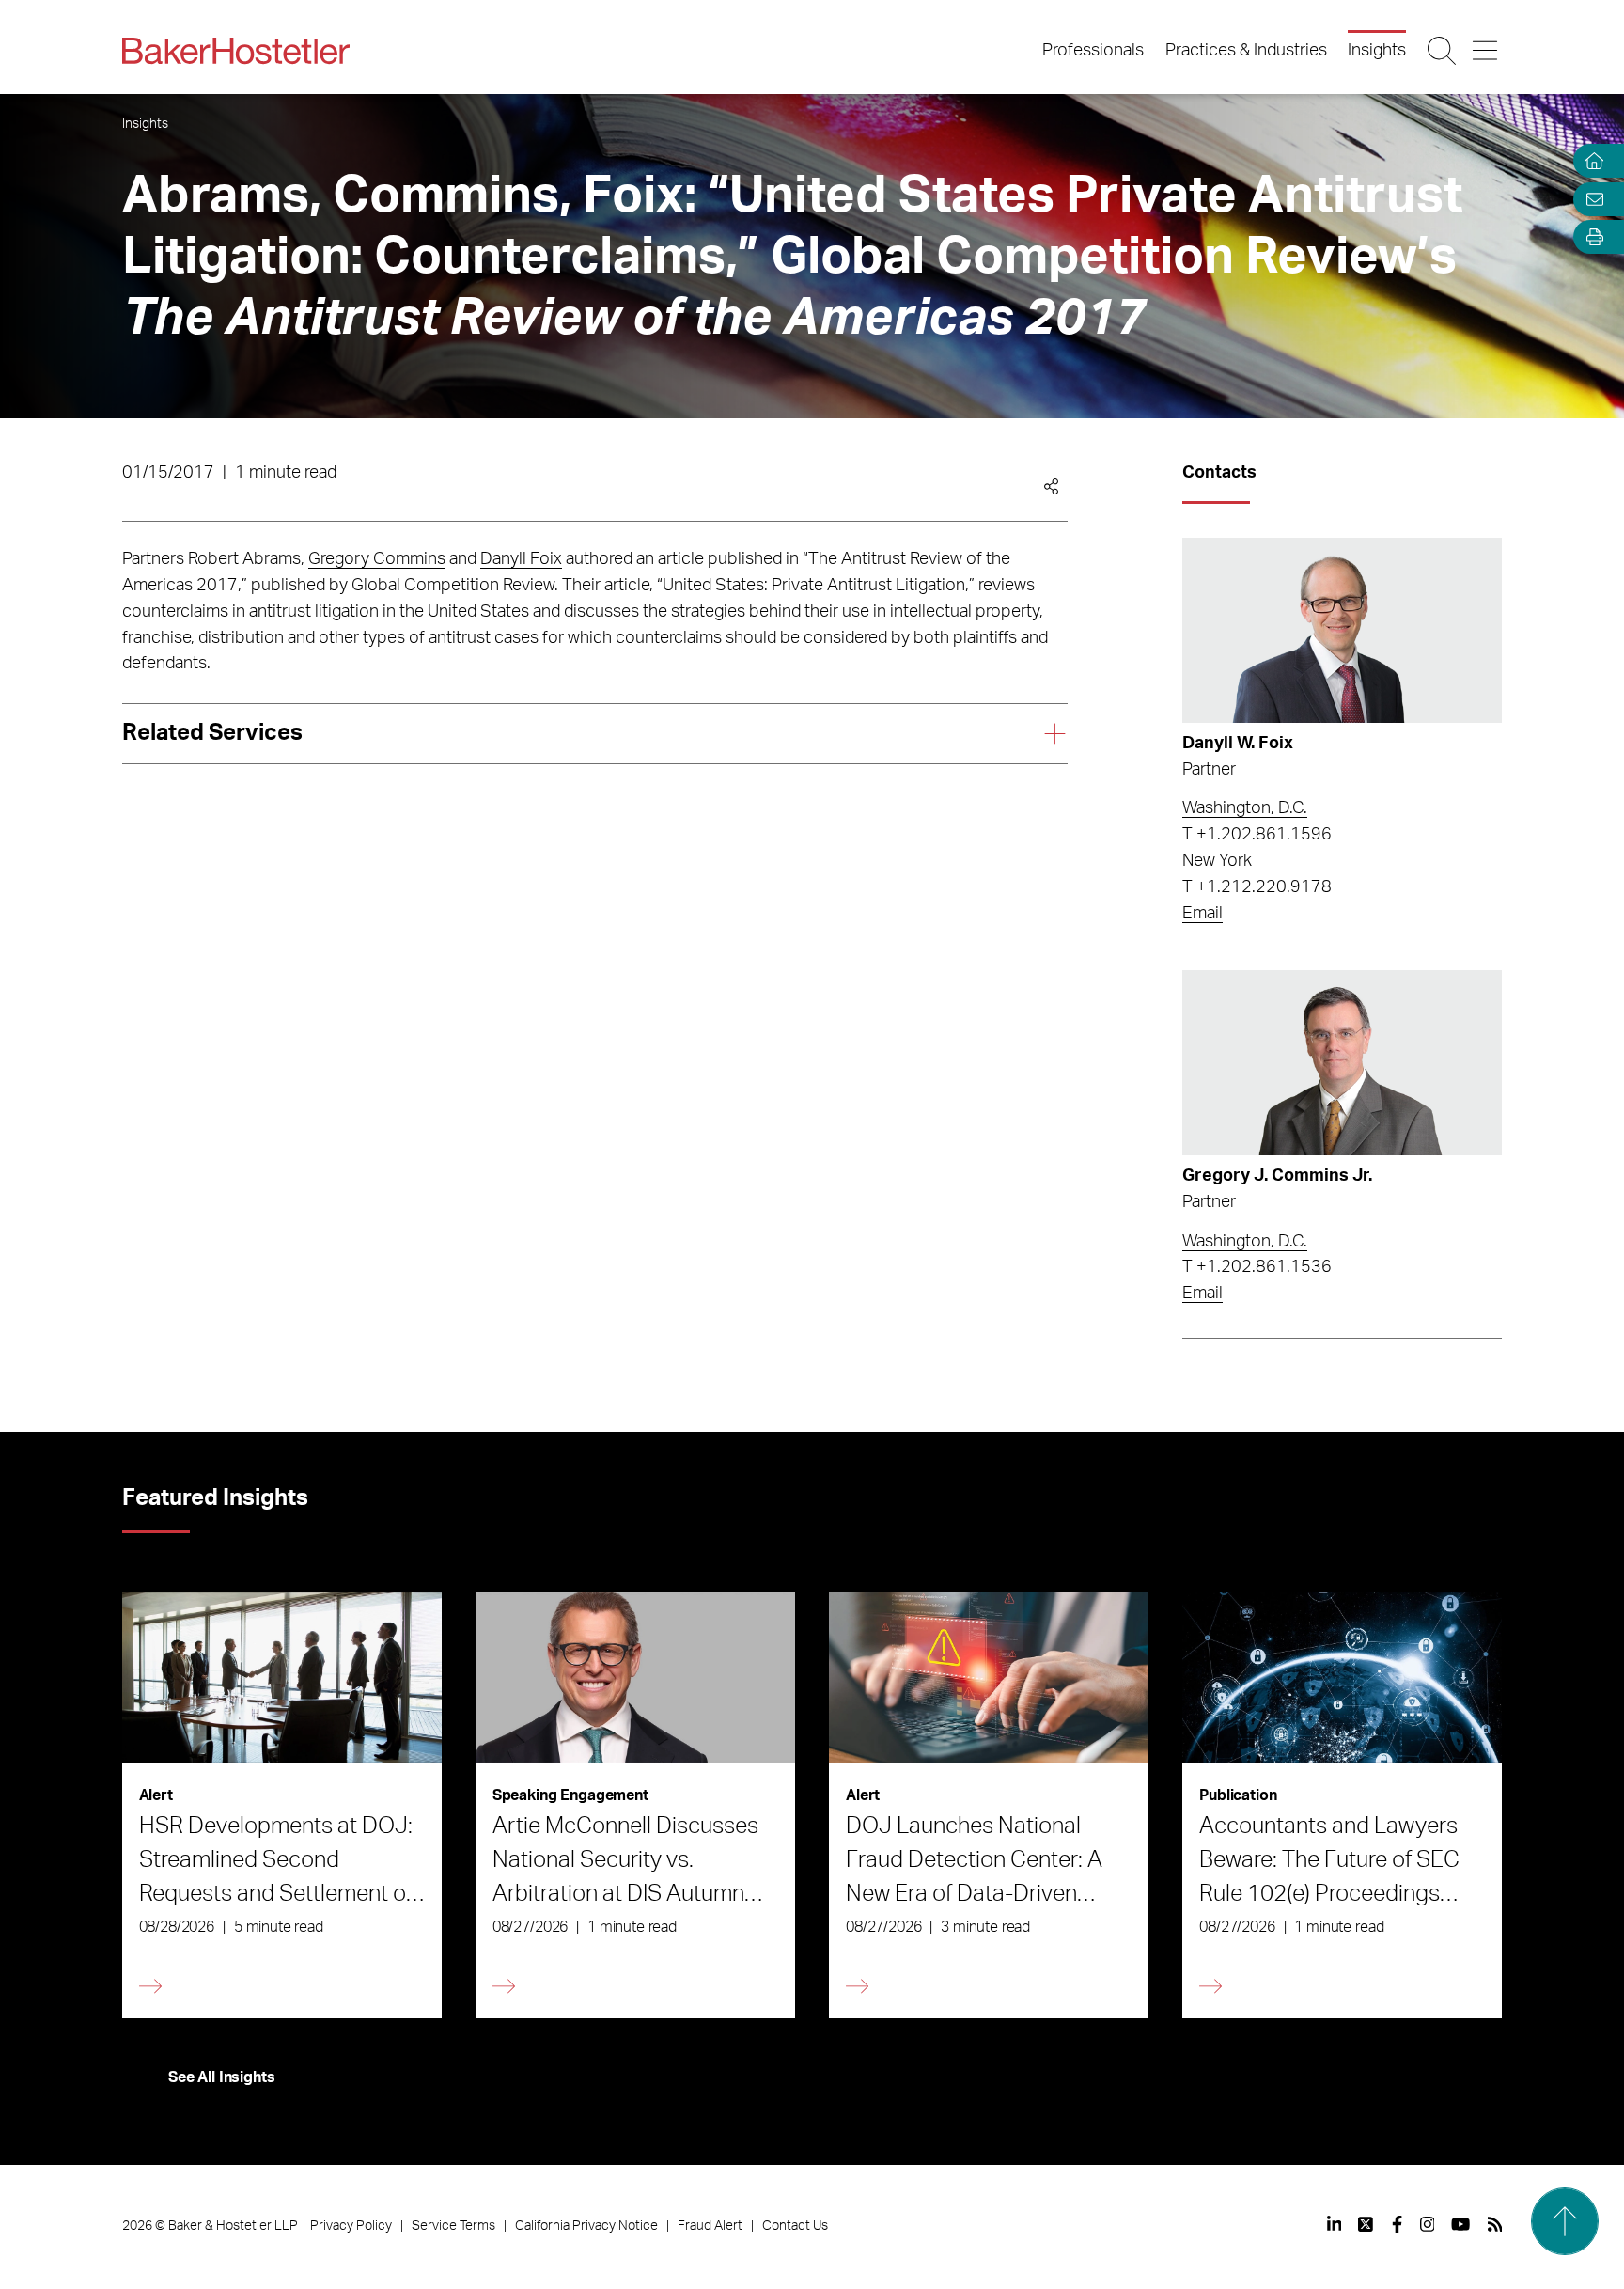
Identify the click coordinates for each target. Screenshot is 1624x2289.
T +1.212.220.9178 (1257, 887)
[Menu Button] (1486, 51)
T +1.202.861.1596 (1257, 835)
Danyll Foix (521, 559)
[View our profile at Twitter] (1366, 2224)
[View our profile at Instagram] (1428, 2224)
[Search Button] (1443, 51)
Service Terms (453, 2226)
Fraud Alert (710, 2226)
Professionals (1093, 51)
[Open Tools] (1590, 237)
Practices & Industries (1246, 51)
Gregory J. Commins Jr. (1277, 1176)
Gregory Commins (377, 559)
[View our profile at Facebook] (1397, 2224)
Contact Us (795, 2226)
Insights (1377, 51)
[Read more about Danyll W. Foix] (1342, 630)
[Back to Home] (236, 51)
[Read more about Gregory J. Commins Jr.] (1342, 1063)
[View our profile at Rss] (1495, 2224)
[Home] (1590, 161)
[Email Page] (1590, 199)
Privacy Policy (351, 2226)
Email (1202, 914)
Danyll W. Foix (1238, 744)
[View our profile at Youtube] (1460, 2224)
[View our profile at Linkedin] (1335, 2224)
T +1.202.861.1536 (1257, 1267)
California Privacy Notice (586, 2226)
